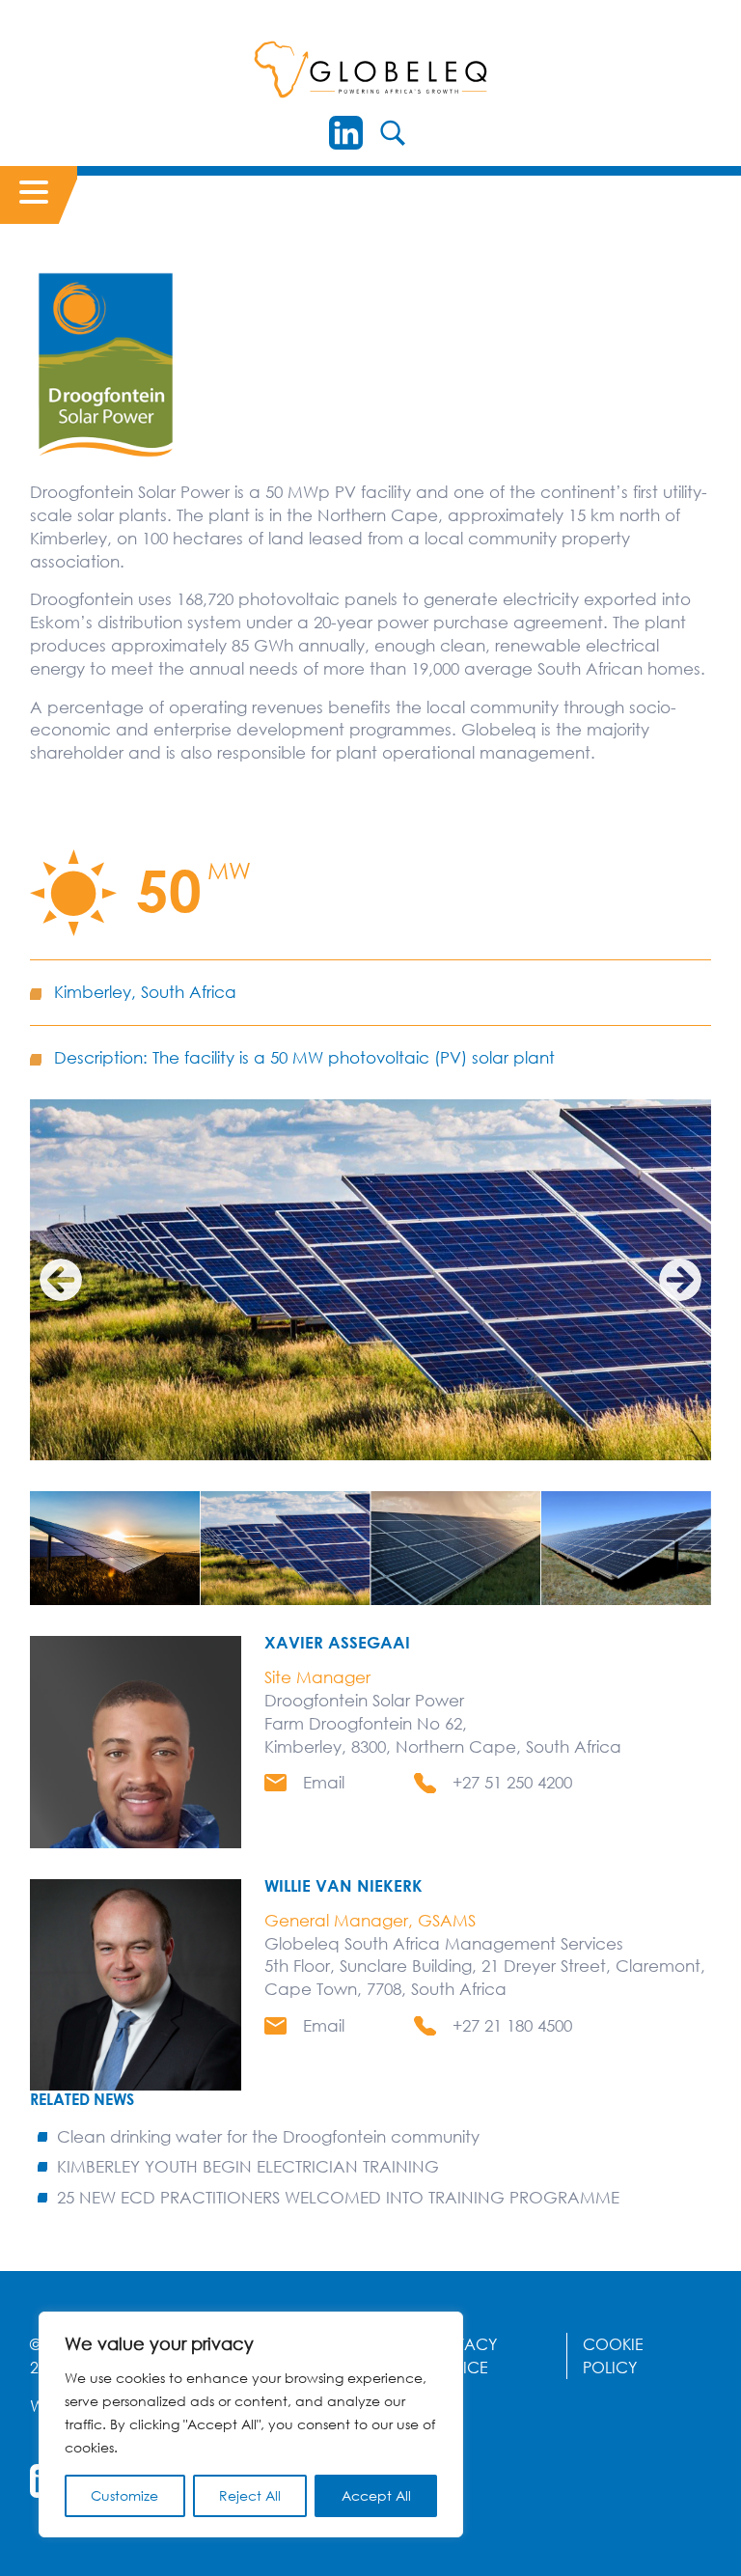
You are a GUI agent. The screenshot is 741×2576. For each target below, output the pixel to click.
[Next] (680, 1280)
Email (324, 1782)
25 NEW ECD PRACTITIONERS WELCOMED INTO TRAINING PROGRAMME (338, 2197)
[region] (251, 2424)
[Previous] (61, 1280)
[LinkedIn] (346, 133)
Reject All (250, 2495)
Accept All (376, 2495)
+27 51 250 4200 (512, 1782)
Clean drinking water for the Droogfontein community (268, 2136)
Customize (124, 2495)
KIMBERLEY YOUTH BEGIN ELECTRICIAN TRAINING (248, 2166)
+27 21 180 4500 (512, 2025)
